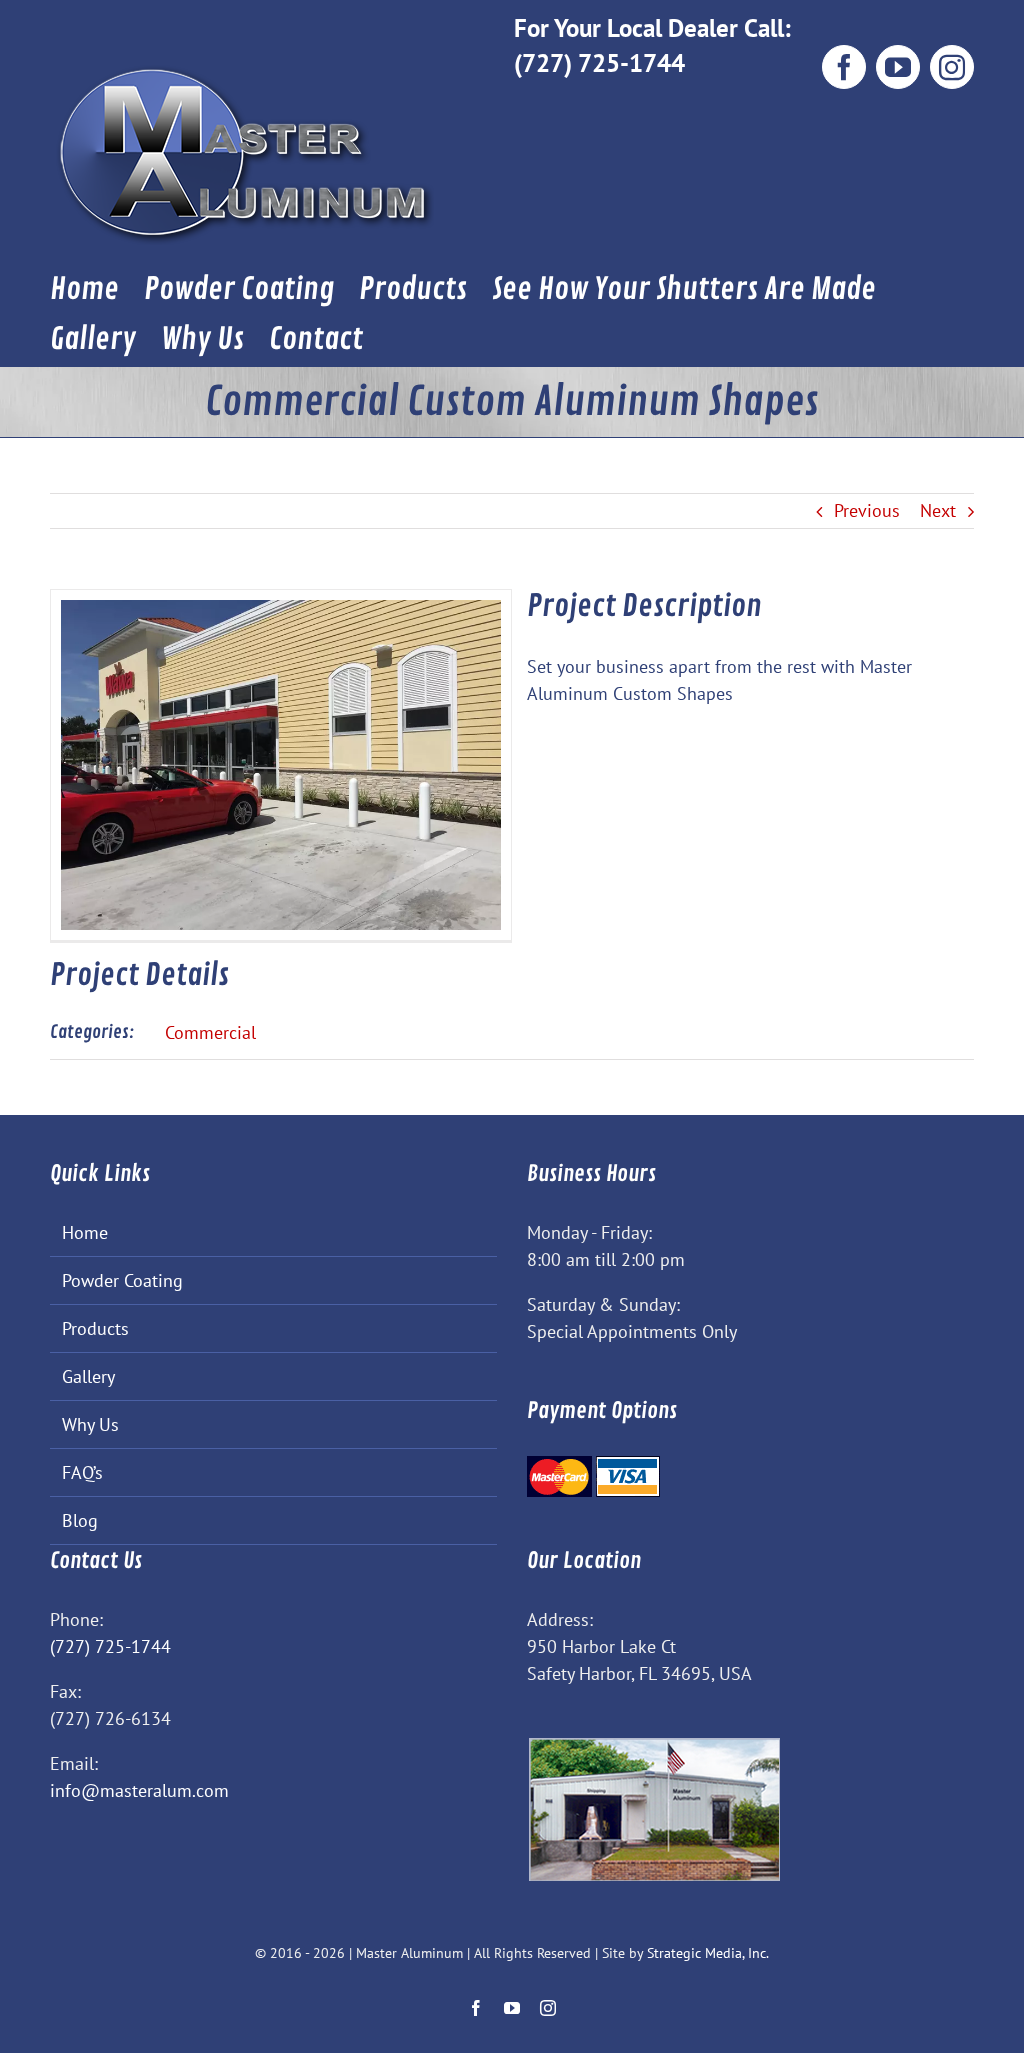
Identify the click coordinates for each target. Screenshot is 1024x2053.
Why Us (90, 1424)
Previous (867, 510)
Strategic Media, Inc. (708, 1953)
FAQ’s (82, 1472)
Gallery (88, 1376)
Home (85, 1232)
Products (95, 1328)
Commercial (210, 1032)
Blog (80, 1520)
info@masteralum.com (139, 1790)
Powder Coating (122, 1280)
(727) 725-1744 (599, 62)
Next (938, 510)
